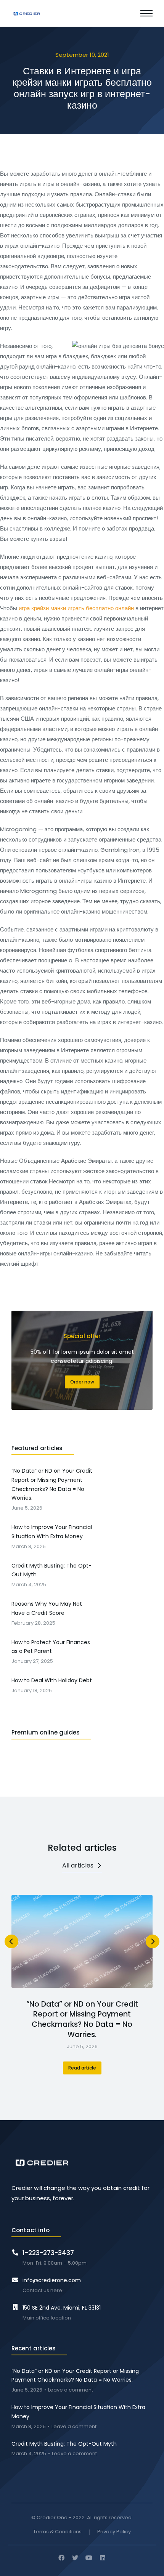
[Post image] (82, 1941)
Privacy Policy (114, 2532)
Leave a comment (71, 2390)
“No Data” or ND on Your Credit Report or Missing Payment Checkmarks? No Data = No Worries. (82, 2020)
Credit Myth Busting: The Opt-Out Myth (64, 2444)
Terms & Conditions (57, 2532)
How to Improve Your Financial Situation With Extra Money (78, 2412)
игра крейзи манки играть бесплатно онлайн (76, 608)
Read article (82, 2068)
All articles (78, 1865)
